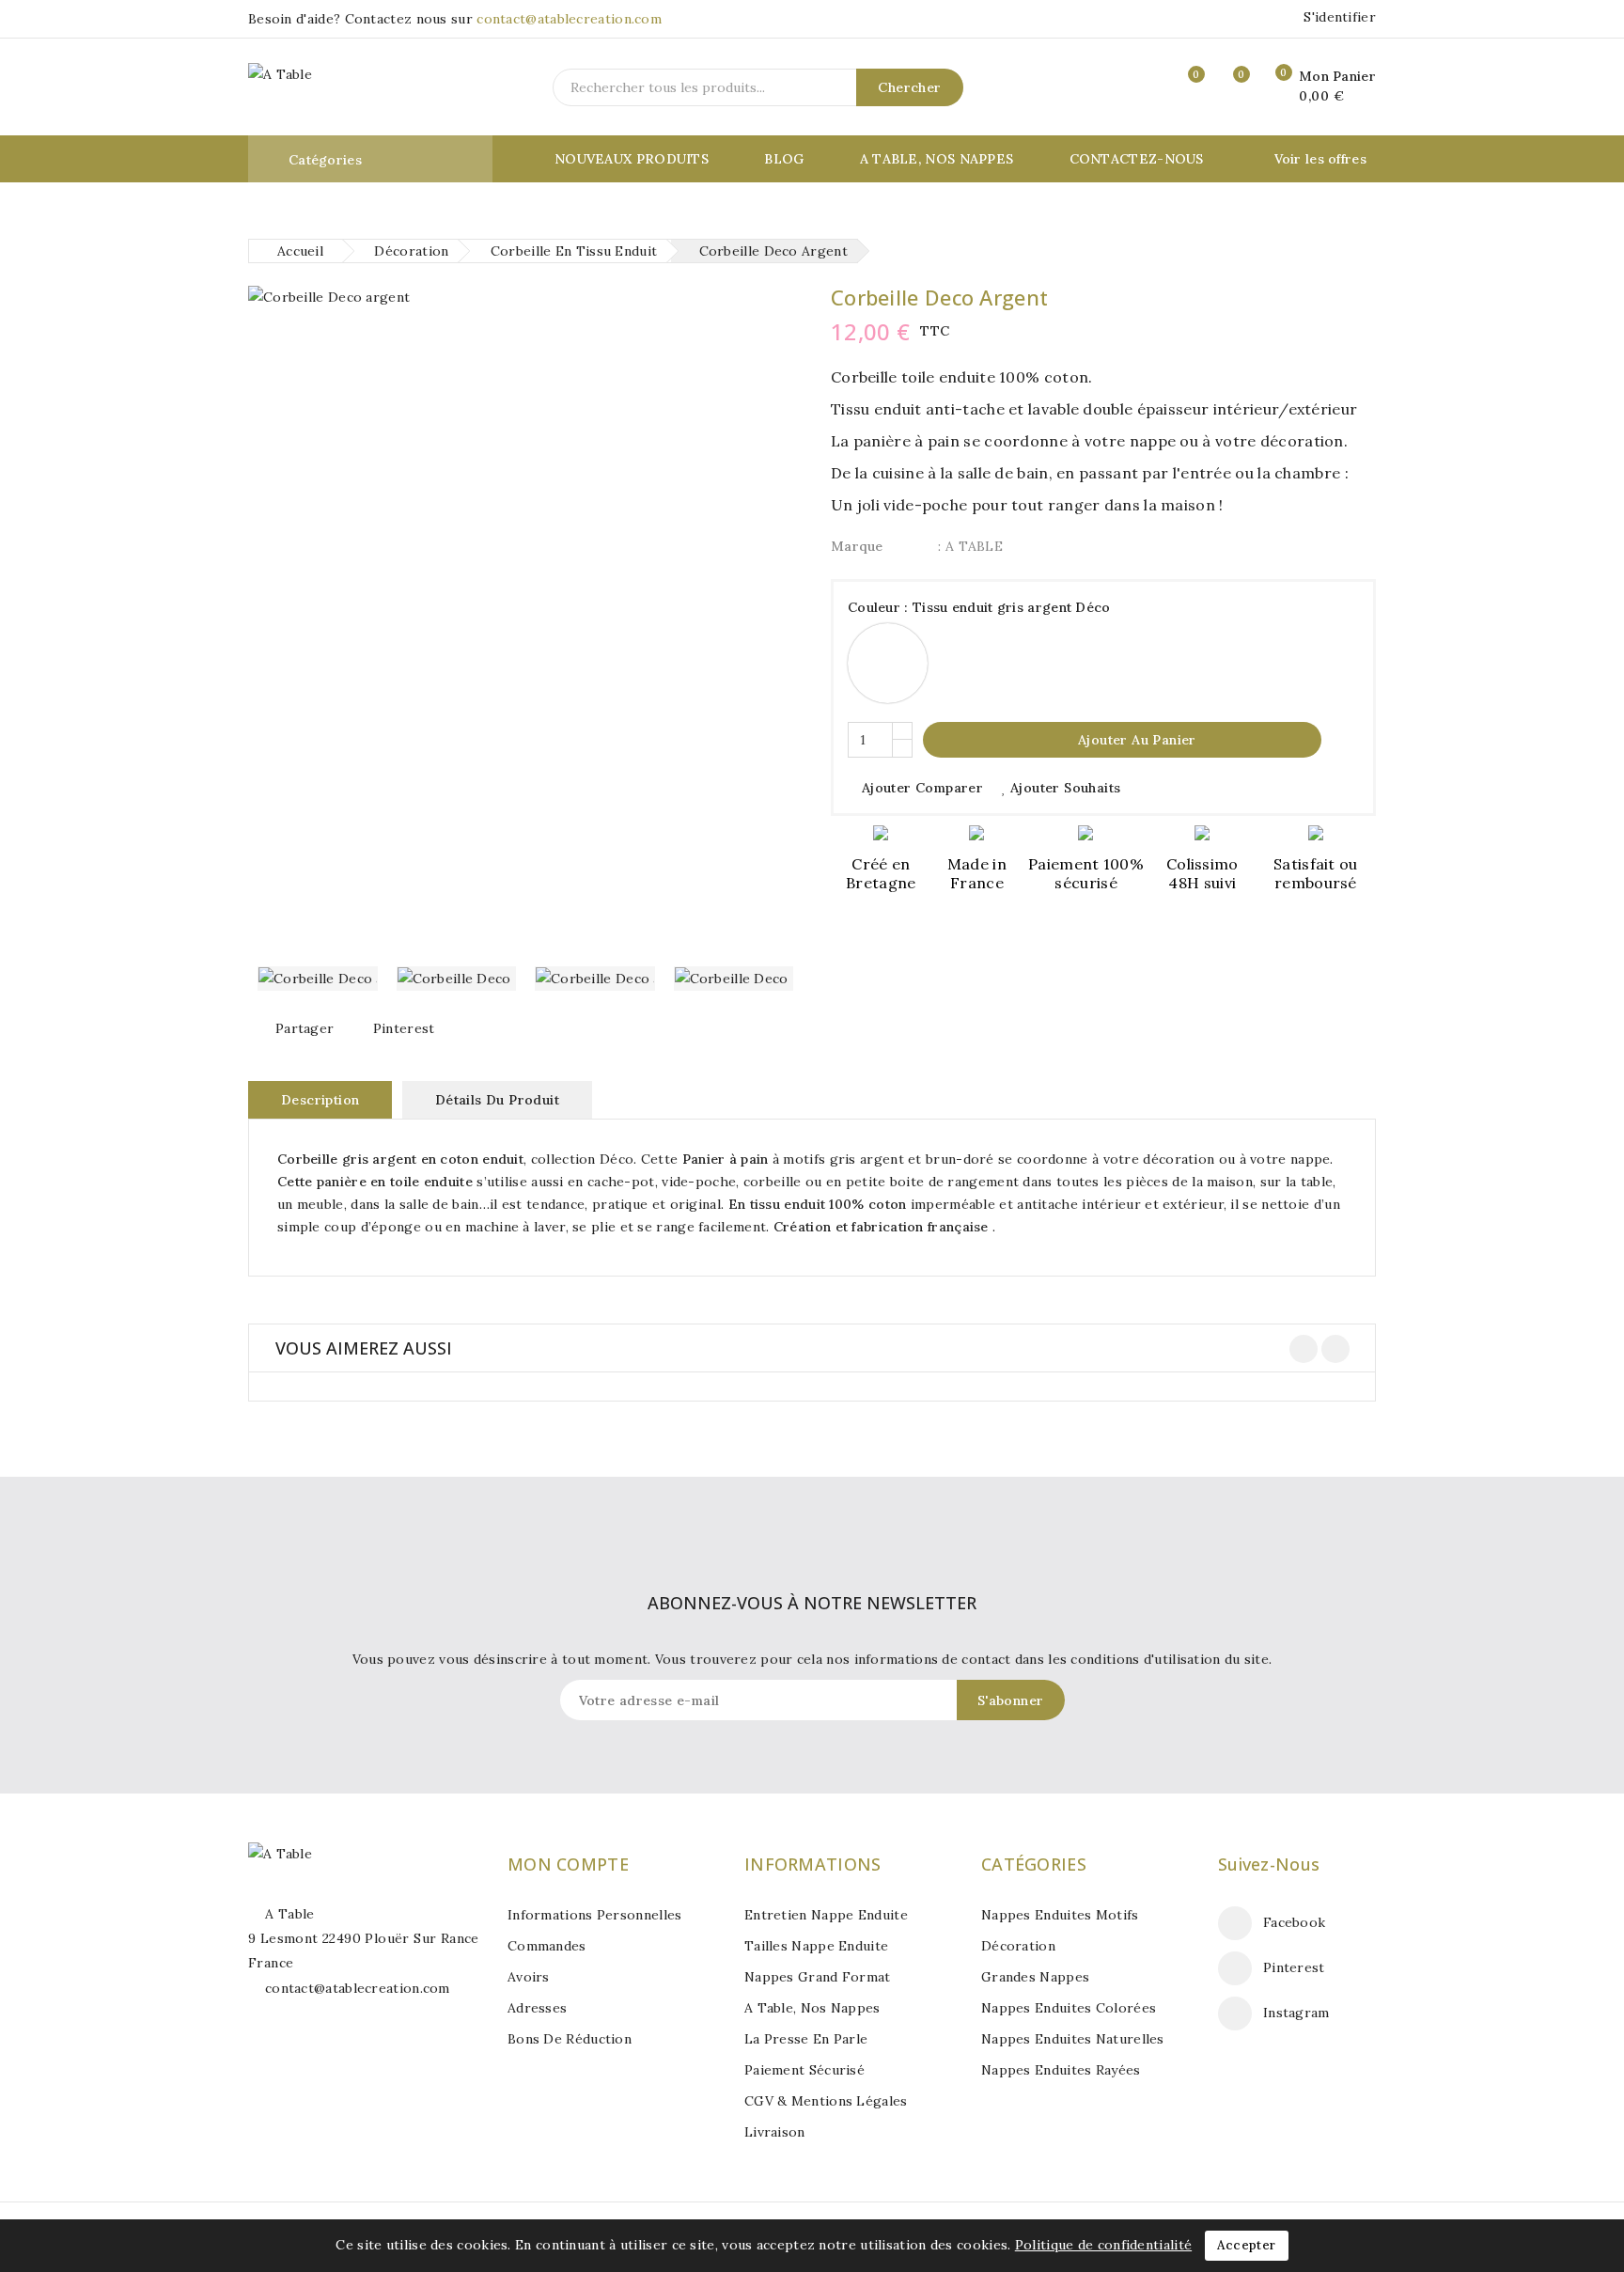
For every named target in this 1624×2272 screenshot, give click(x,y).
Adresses (537, 2008)
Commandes (547, 1946)
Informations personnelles (595, 1915)
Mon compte (568, 1864)
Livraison (775, 2132)
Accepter (1246, 2245)
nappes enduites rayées (1061, 2070)
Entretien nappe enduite (826, 1915)
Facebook (1294, 1922)
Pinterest (404, 1028)
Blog (784, 159)
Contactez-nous (1137, 159)
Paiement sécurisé (804, 2070)
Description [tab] (320, 1100)
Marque (857, 546)
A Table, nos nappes (937, 159)
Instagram (1296, 2013)
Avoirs (529, 1977)
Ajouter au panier (1124, 739)
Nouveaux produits (632, 159)
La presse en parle (806, 2039)
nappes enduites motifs (1060, 1915)
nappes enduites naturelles (1073, 2039)
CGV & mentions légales (826, 2101)
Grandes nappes (1035, 1977)
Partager (304, 1028)
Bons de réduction (570, 2039)
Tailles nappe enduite (816, 1946)
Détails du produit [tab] (497, 1100)
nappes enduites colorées (1069, 2008)
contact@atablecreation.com (569, 19)
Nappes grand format (818, 1977)
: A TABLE (970, 546)
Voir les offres (1321, 159)
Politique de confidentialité (1103, 2245)
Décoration (1018, 1946)
